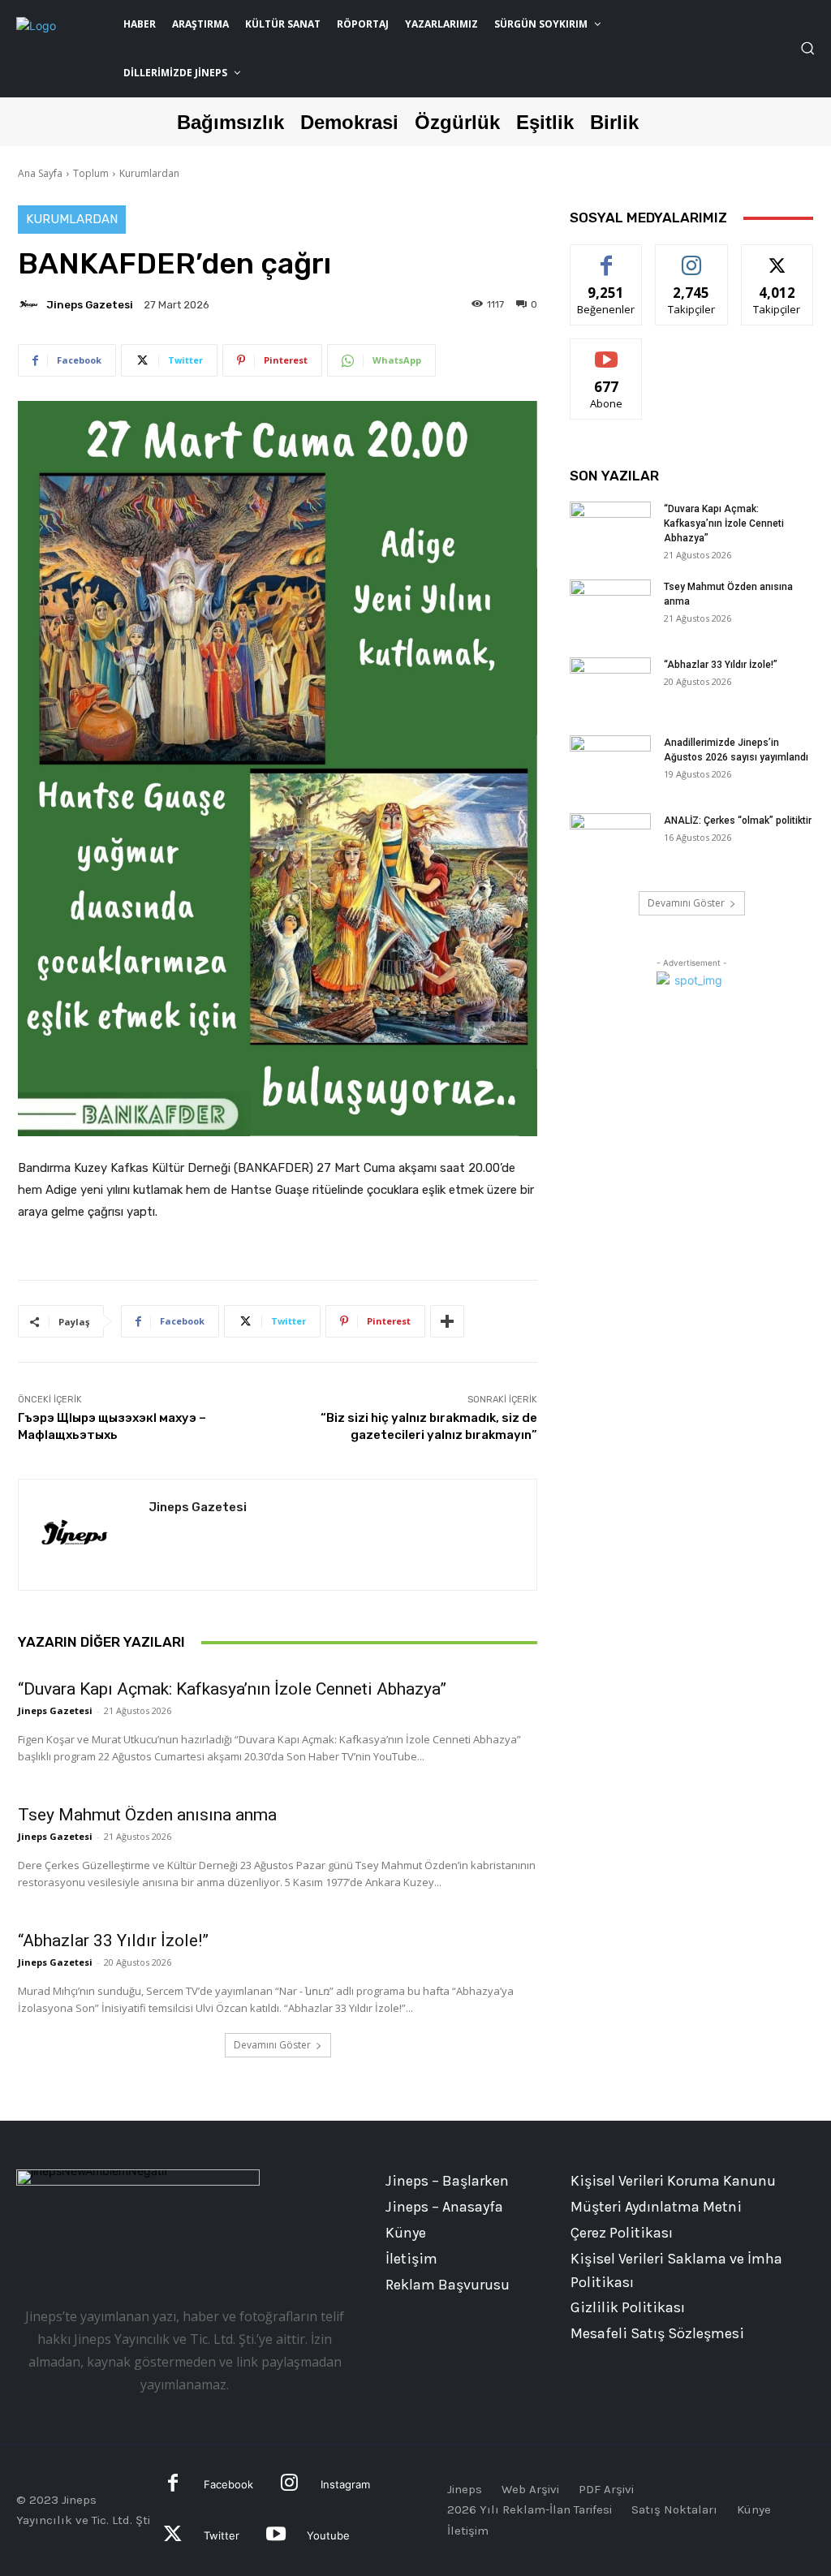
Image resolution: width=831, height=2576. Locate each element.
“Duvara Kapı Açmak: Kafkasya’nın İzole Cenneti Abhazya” (232, 1689)
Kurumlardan (149, 173)
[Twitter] (173, 2536)
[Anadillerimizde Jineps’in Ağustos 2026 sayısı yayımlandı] (610, 764)
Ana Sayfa (40, 173)
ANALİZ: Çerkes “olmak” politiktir (738, 821)
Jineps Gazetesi (90, 305)
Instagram (345, 2484)
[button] (807, 48)
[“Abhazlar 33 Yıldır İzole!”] (610, 686)
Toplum (91, 173)
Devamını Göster (272, 2045)
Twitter (222, 2535)
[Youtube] (276, 2536)
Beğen (606, 257)
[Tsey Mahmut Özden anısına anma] (610, 608)
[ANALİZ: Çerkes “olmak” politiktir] (610, 842)
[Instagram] (289, 2485)
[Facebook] (173, 2485)
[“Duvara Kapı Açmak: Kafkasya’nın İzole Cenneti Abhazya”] (610, 530)
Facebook (228, 2484)
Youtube (328, 2535)
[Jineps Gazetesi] (31, 304)
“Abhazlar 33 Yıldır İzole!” (113, 1941)
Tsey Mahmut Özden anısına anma (147, 1815)
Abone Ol (607, 351)
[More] (447, 1321)
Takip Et (692, 257)
